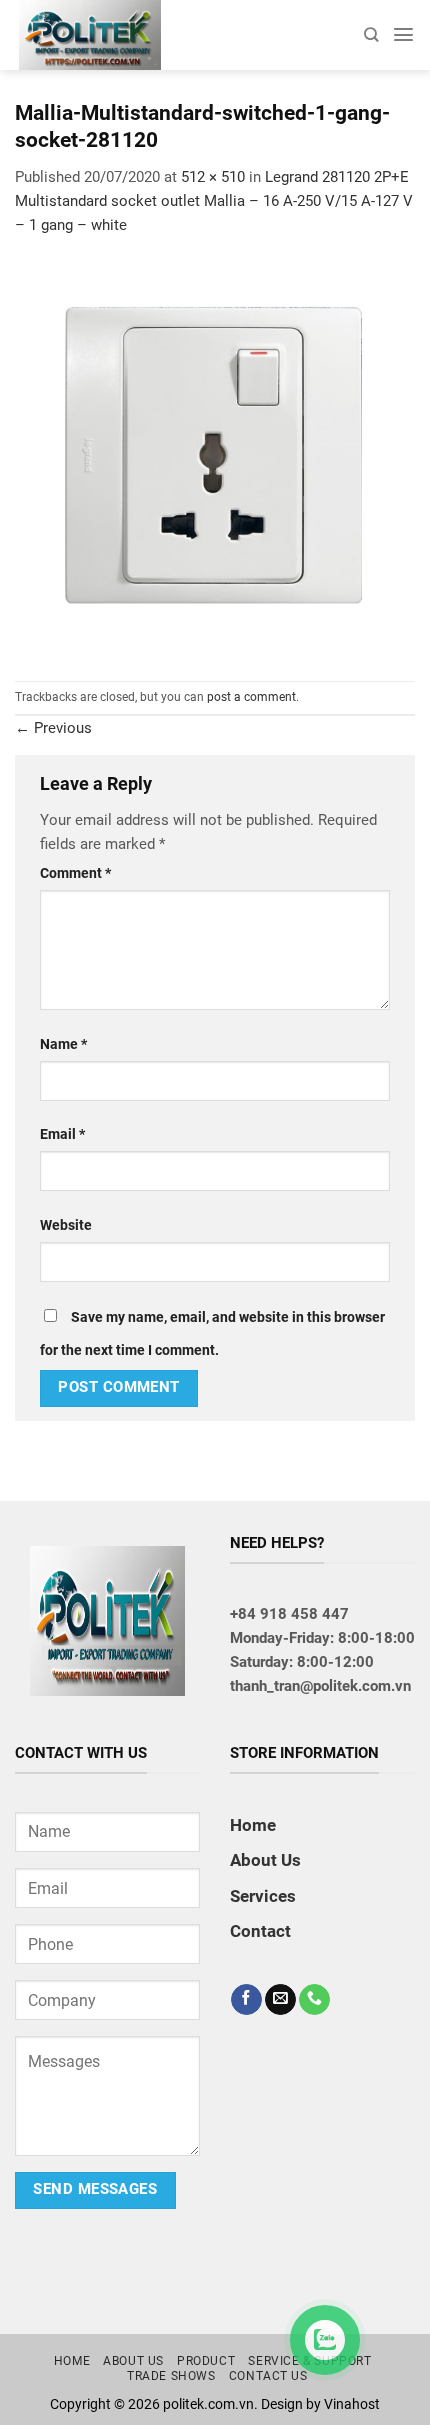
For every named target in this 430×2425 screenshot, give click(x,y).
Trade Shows (171, 2376)
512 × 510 (213, 177)
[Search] (371, 34)
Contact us (268, 2376)
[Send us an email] (280, 2000)
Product (206, 2361)
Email (62, 1134)
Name (63, 1044)
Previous (53, 728)
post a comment (251, 697)
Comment (75, 873)
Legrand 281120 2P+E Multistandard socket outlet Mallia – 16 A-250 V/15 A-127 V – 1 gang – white (214, 201)
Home (253, 1825)
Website (66, 1225)
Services (263, 1896)
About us (133, 2361)
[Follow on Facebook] (246, 2000)
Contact (260, 1931)
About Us (265, 1860)
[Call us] (314, 2000)
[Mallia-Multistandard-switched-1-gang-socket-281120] (215, 458)
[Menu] (403, 34)
